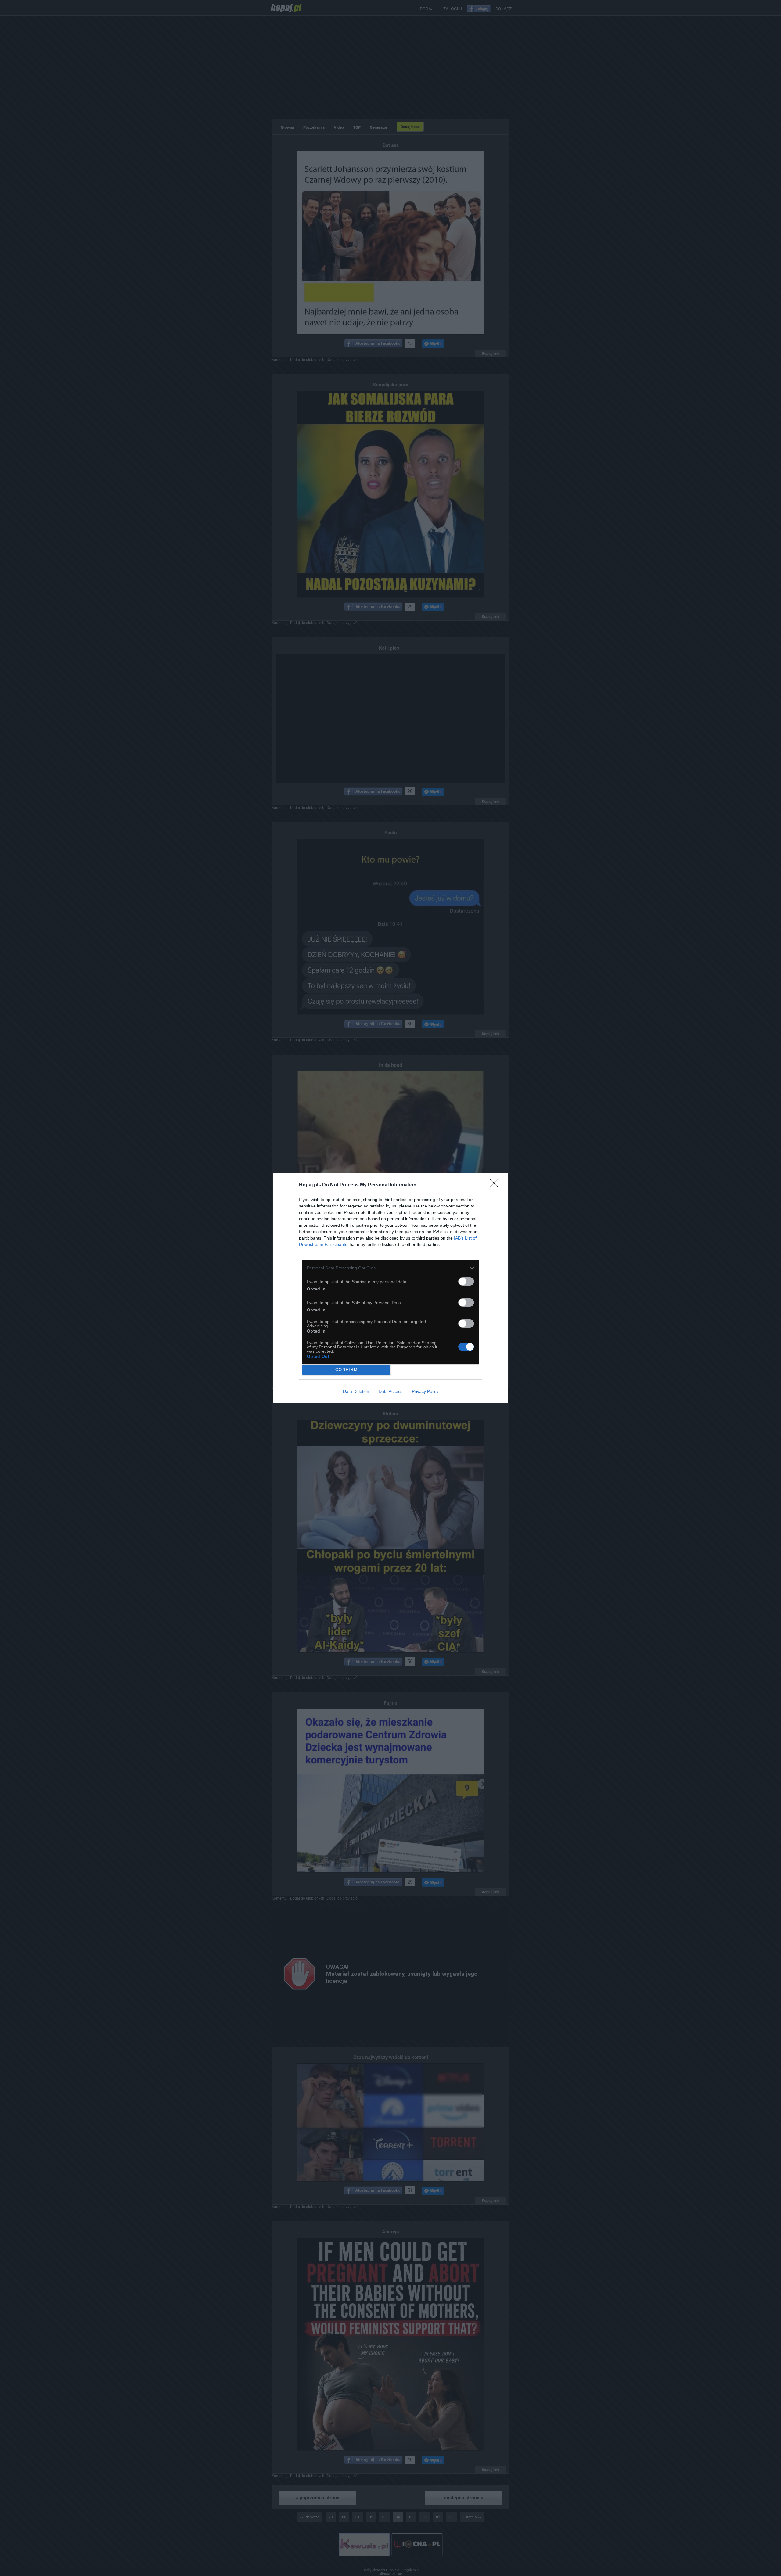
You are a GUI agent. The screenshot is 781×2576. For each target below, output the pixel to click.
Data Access (390, 1391)
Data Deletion (356, 1391)
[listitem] (390, 1268)
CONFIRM (347, 1370)
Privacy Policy (425, 1391)
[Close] (496, 1185)
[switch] (466, 1281)
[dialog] (390, 1288)
